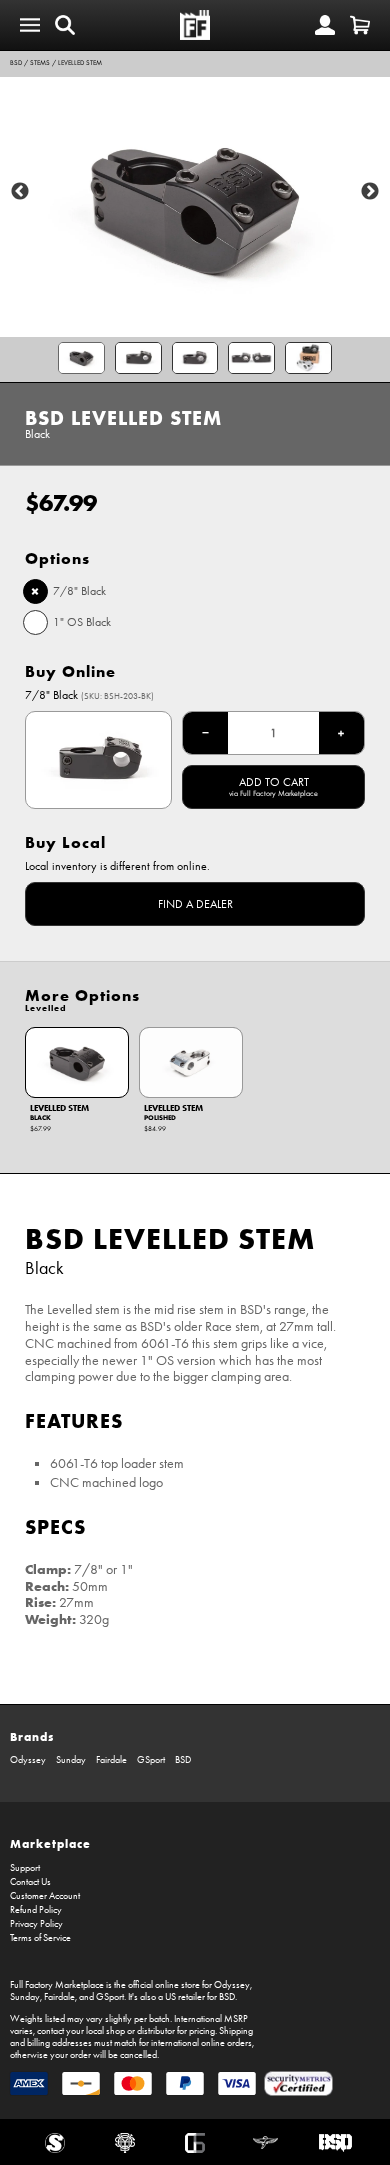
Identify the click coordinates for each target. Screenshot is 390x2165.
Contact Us (30, 1882)
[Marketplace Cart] (360, 25)
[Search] (65, 25)
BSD (16, 63)
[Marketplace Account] (325, 25)
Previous (20, 192)
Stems (40, 63)
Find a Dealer (195, 904)
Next (370, 192)
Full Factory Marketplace (57, 1985)
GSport (151, 1760)
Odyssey (28, 1760)
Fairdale (111, 1760)
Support (25, 1868)
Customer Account (45, 1896)
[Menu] (30, 25)
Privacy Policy (36, 1924)
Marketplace (50, 1843)
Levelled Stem (80, 63)
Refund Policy (36, 1910)
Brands (32, 1736)
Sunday (71, 1760)
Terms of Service (40, 1938)
